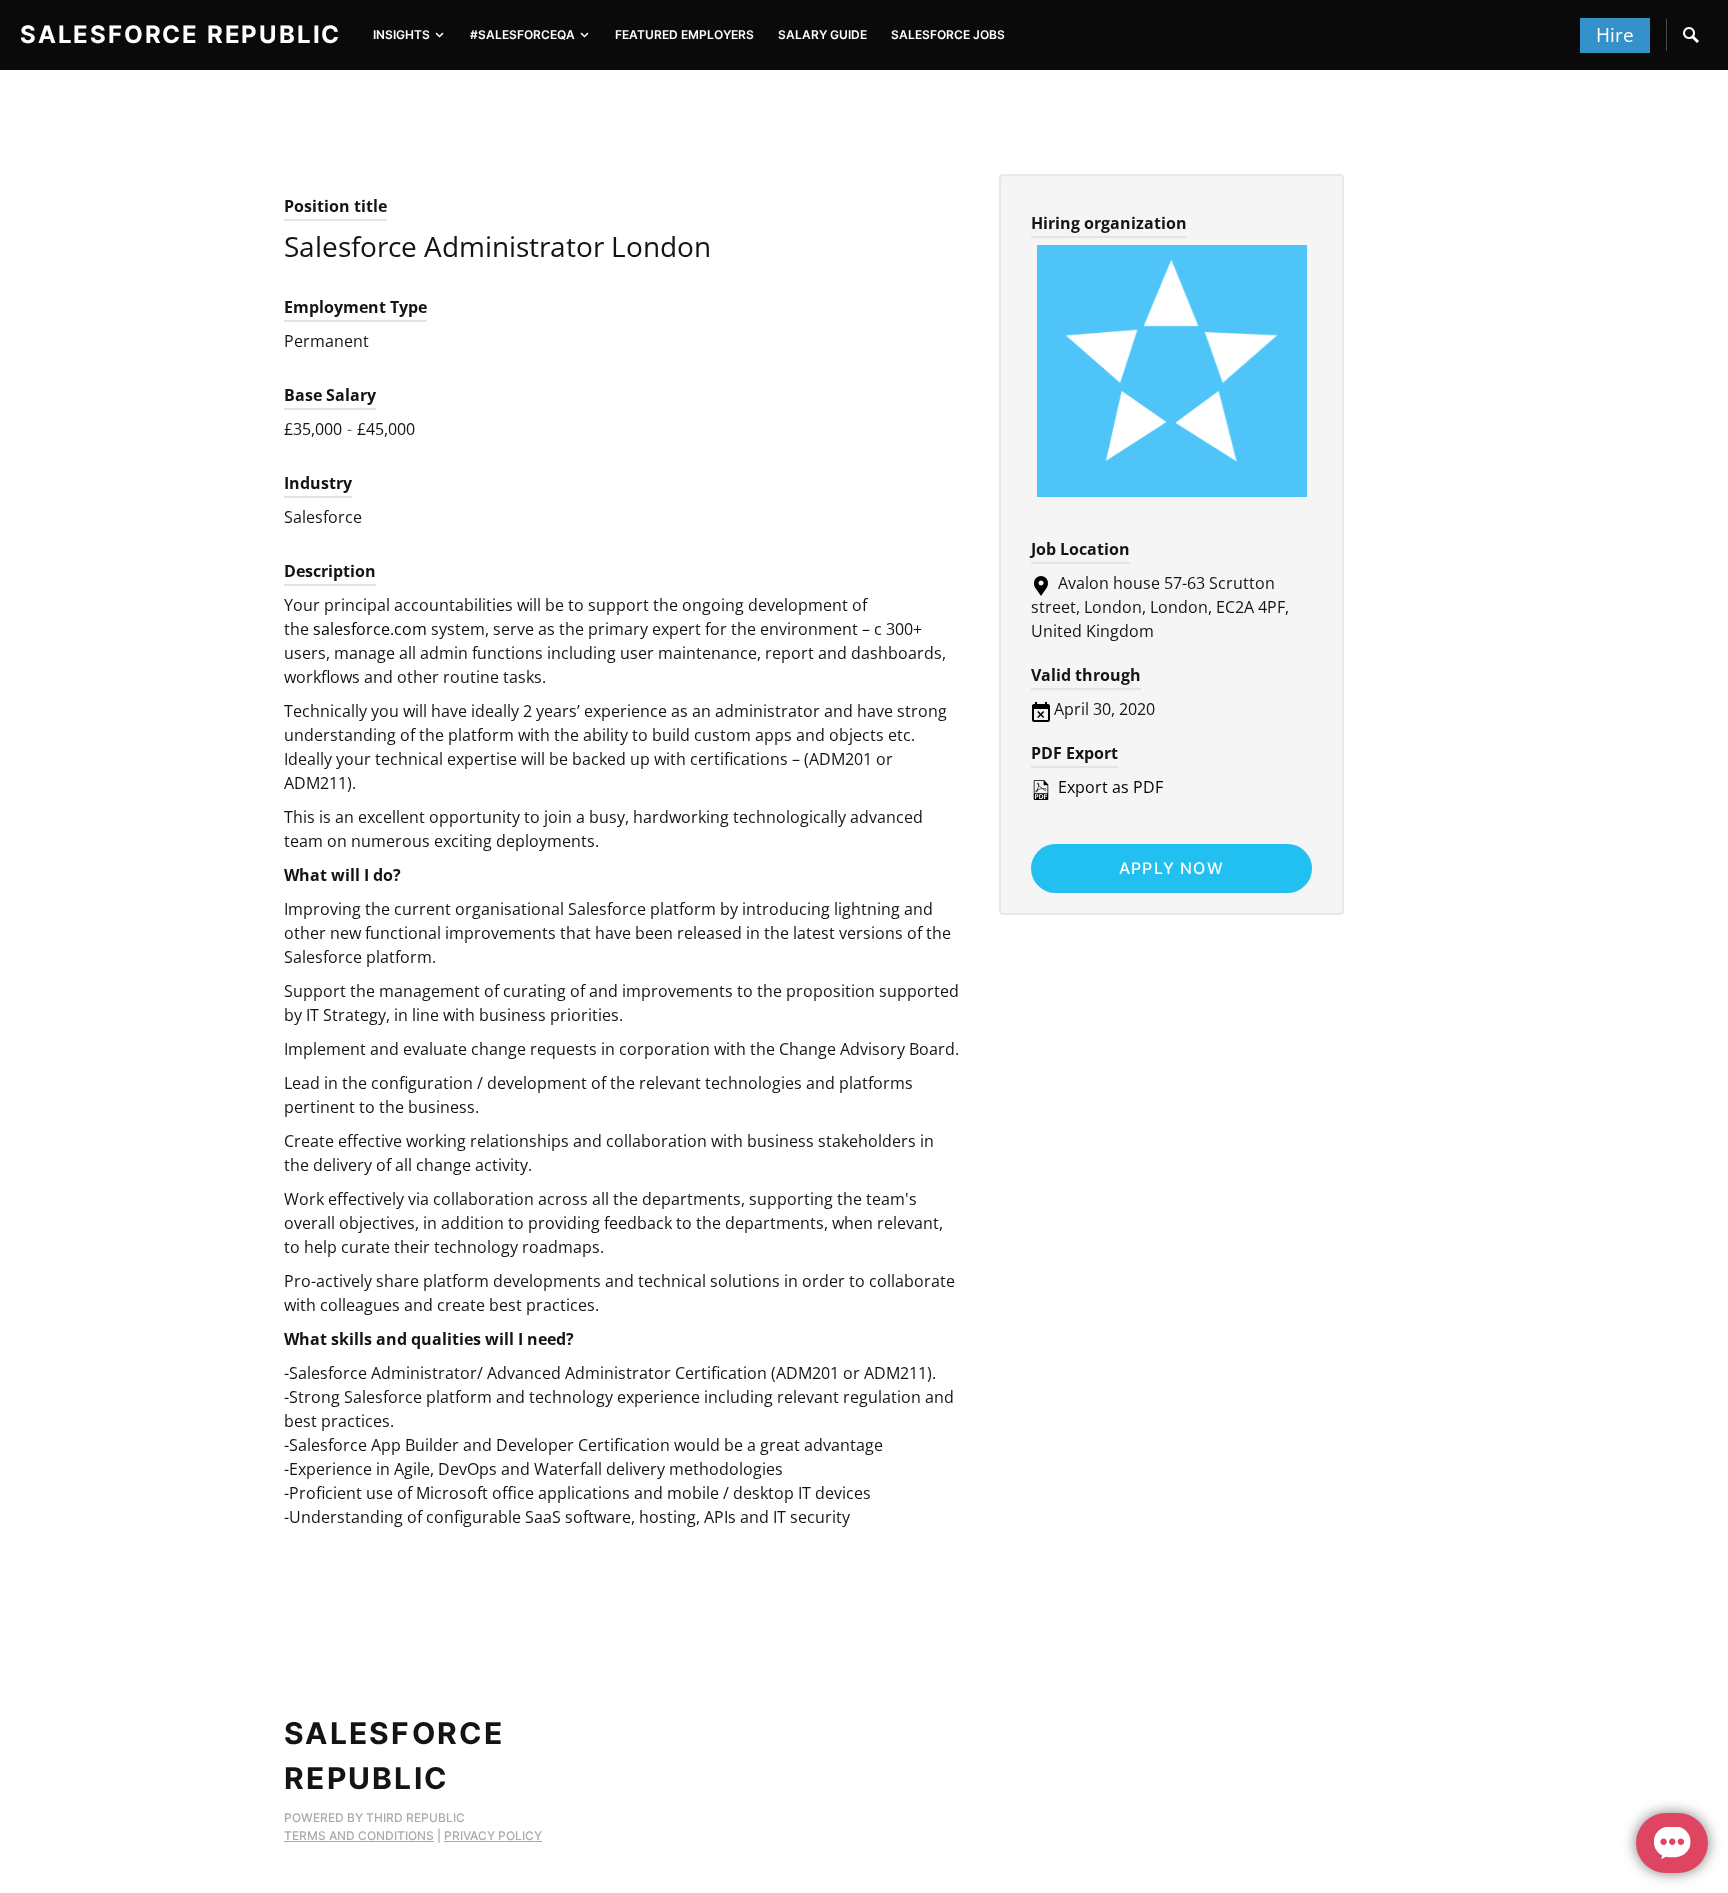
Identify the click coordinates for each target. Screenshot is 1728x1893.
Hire (1615, 35)
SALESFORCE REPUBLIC (180, 34)
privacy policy (493, 1835)
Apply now (1171, 868)
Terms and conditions (359, 1835)
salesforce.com (370, 629)
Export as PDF (1108, 787)
